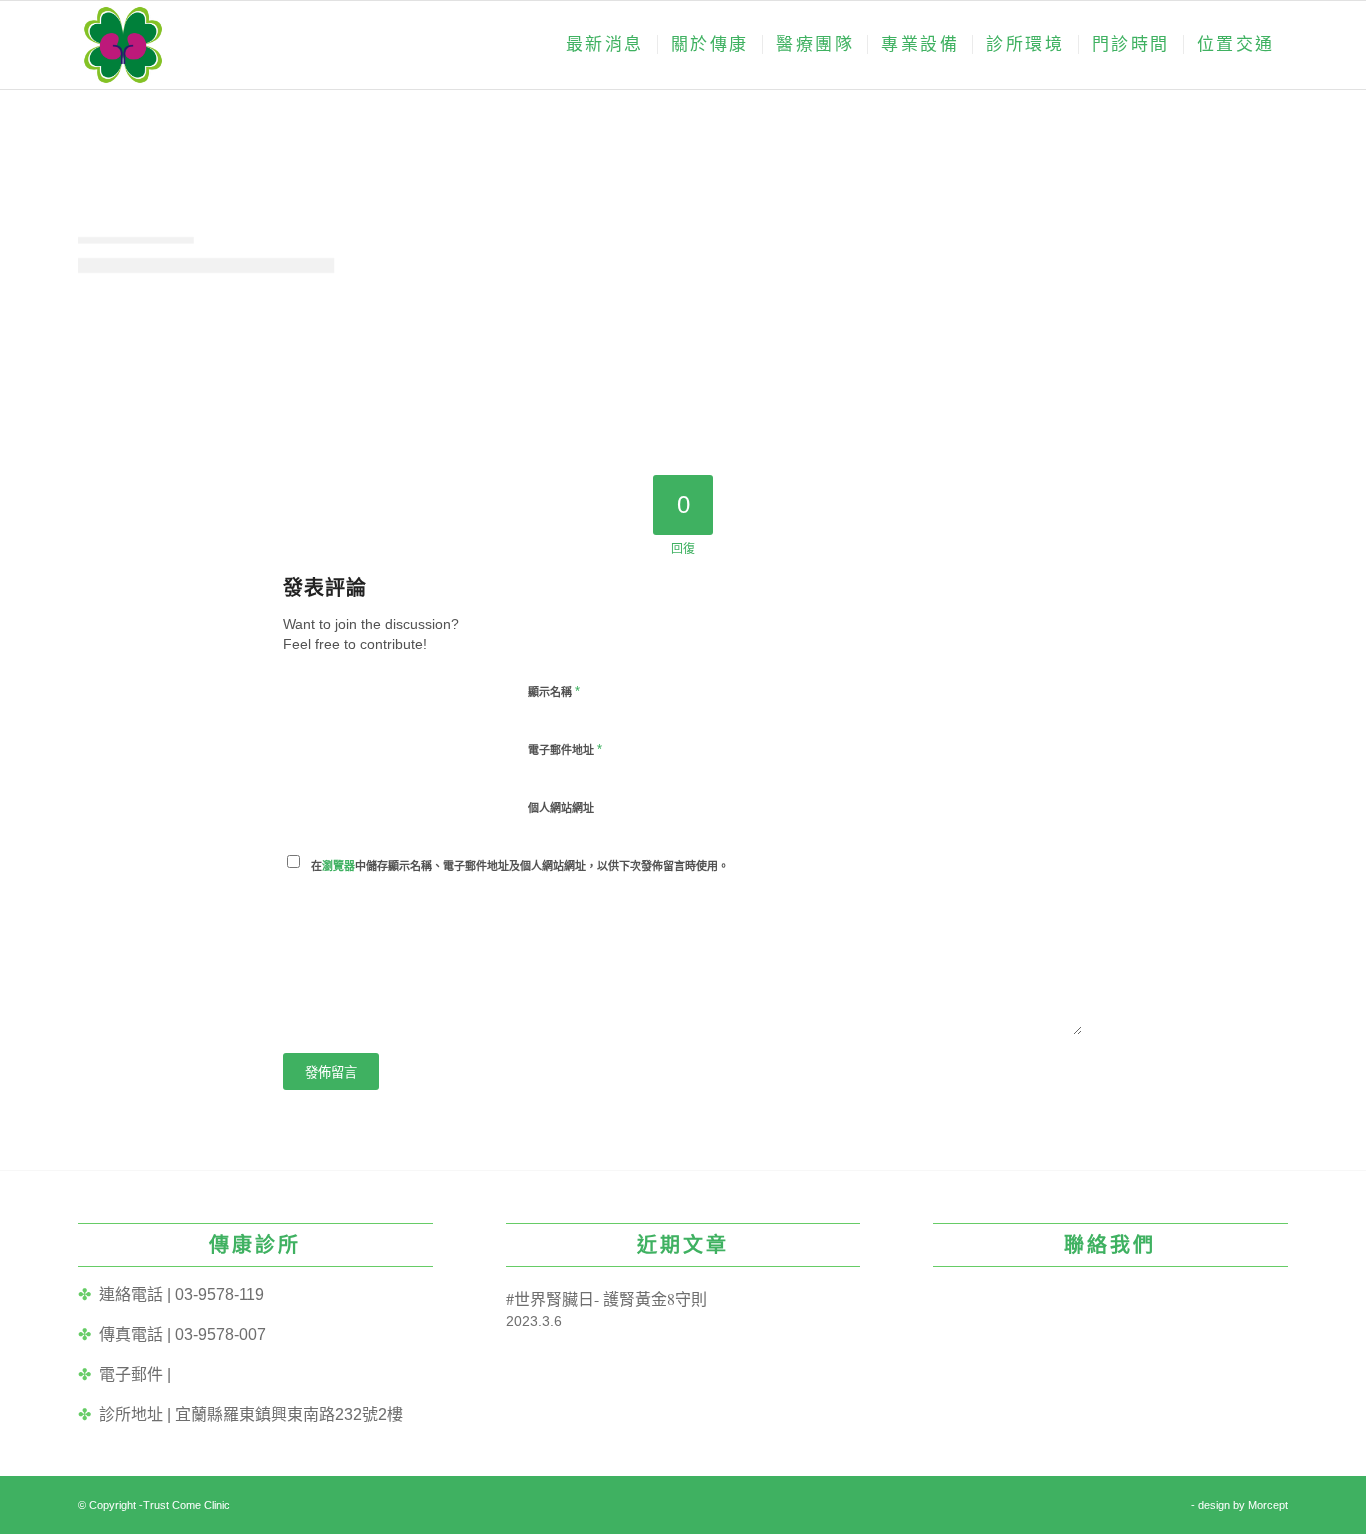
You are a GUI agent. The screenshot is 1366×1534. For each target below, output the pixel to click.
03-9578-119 (219, 1294)
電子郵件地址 (565, 749)
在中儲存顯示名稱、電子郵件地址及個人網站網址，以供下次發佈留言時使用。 (520, 866)
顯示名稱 (554, 691)
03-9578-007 (220, 1334)
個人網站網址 (561, 808)
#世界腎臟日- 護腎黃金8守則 (606, 1298)
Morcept (1268, 1505)
